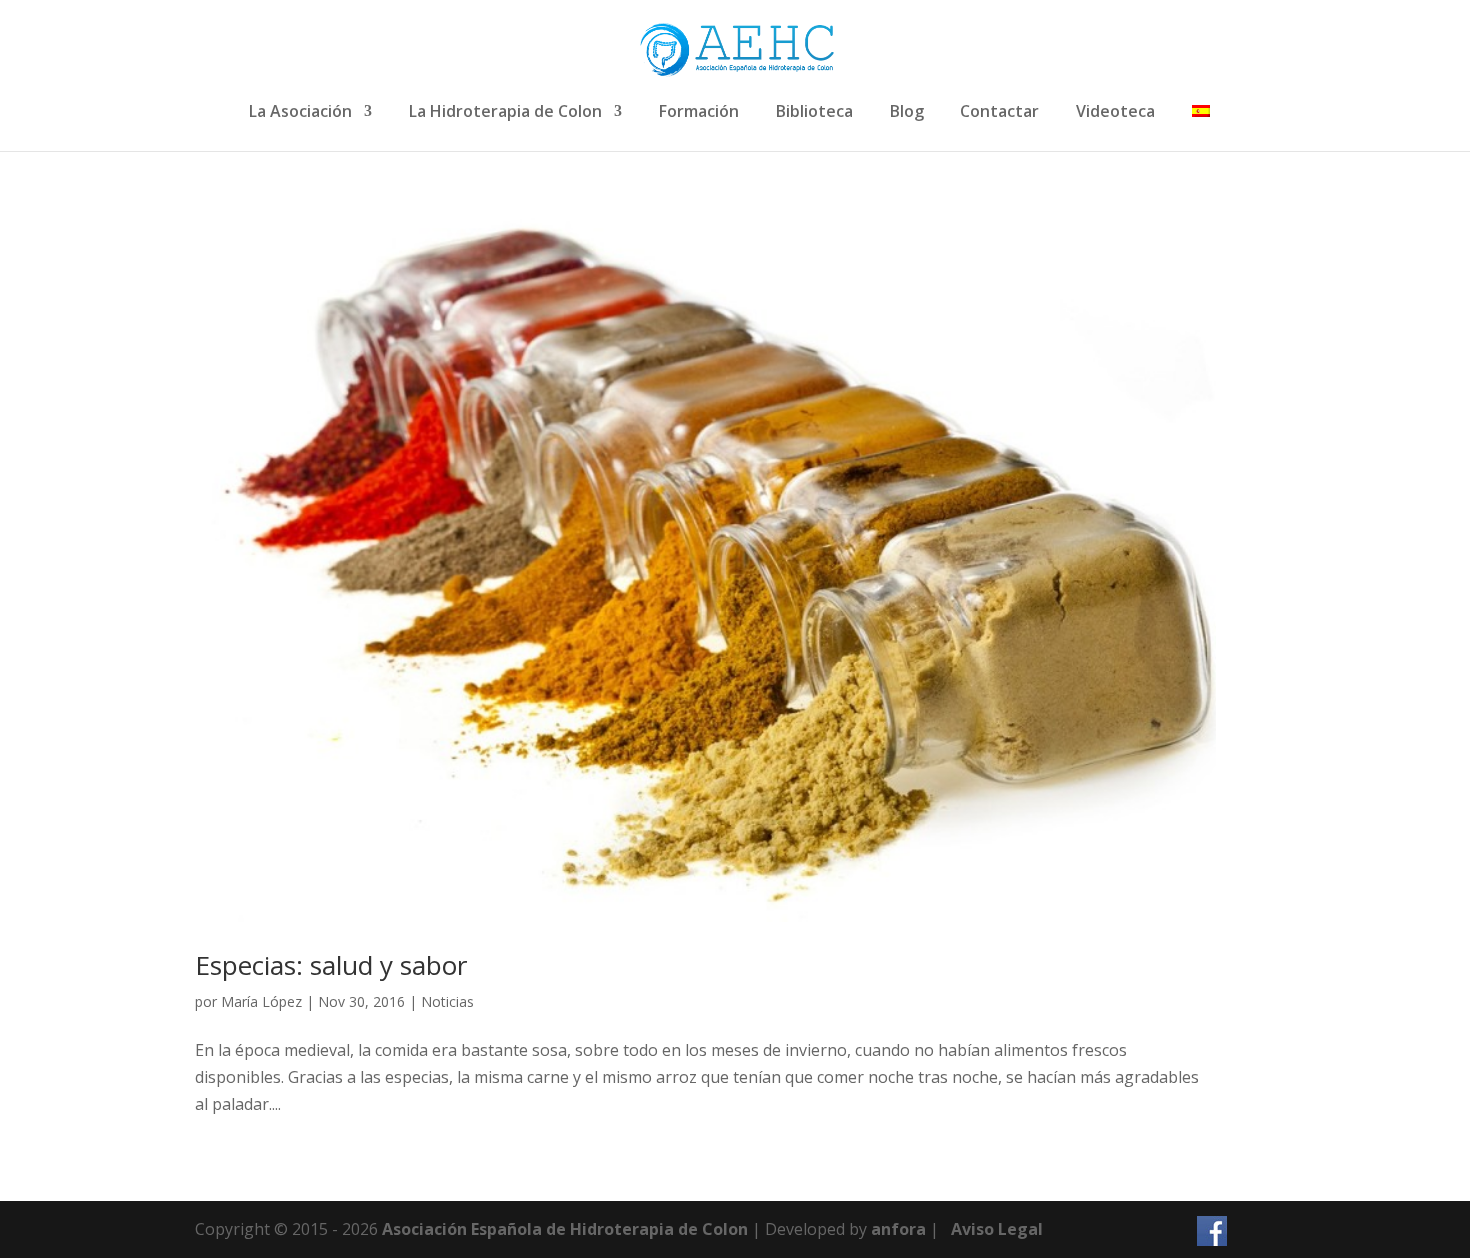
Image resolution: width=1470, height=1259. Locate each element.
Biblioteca (814, 112)
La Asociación (300, 112)
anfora (898, 1229)
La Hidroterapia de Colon (505, 112)
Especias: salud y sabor (331, 965)
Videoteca (1115, 112)
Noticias (447, 1001)
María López (261, 1001)
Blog (907, 112)
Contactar (999, 112)
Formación (699, 112)
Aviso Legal (997, 1229)
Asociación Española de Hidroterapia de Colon (565, 1229)
